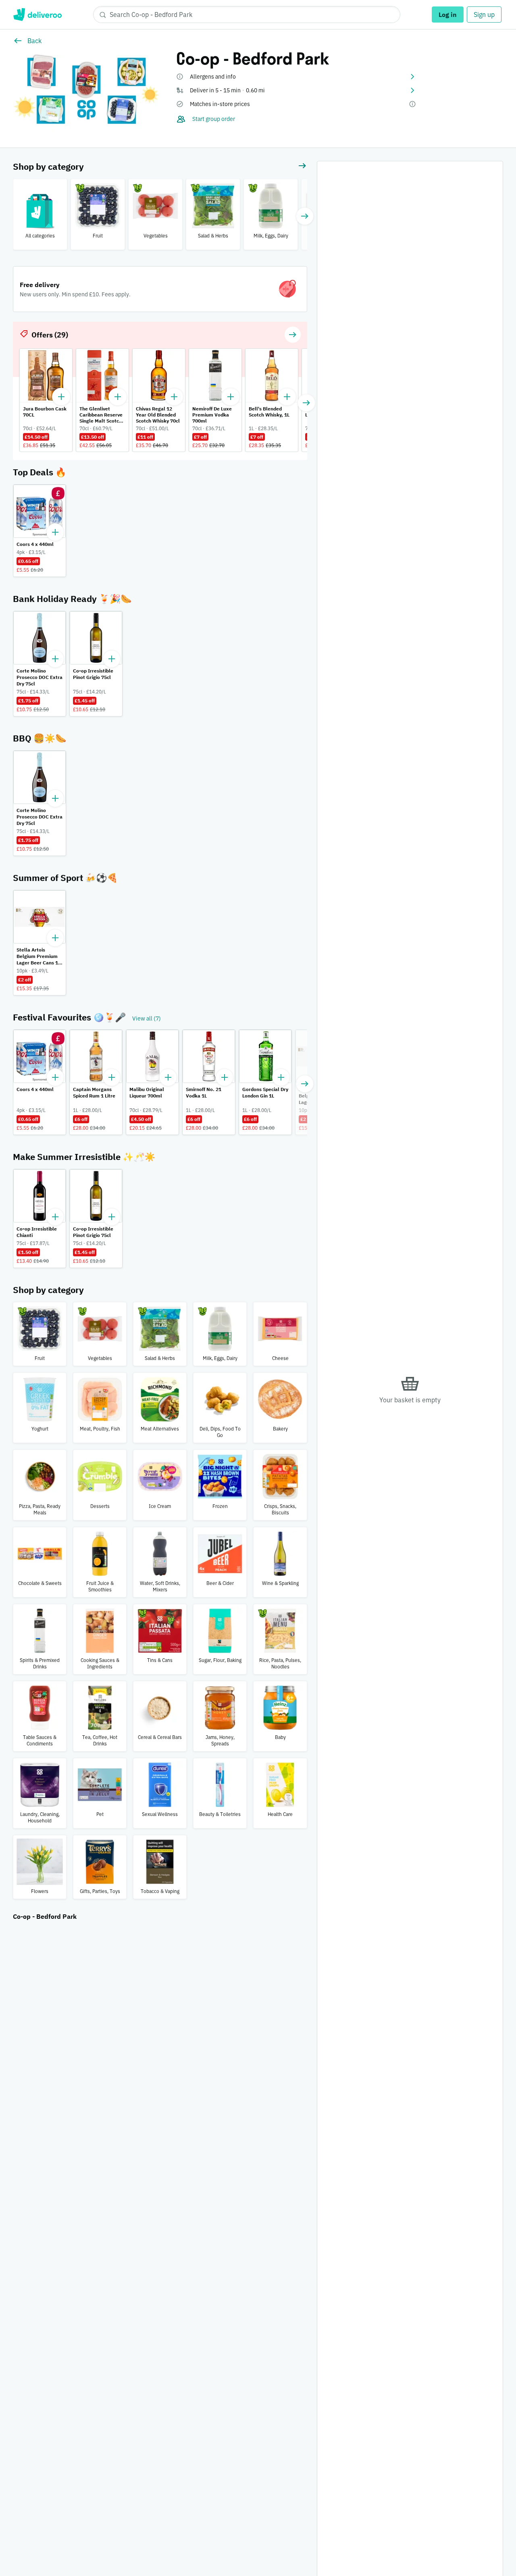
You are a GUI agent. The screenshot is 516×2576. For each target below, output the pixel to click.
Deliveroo (37, 15)
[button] (296, 77)
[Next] (305, 216)
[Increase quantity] (55, 532)
